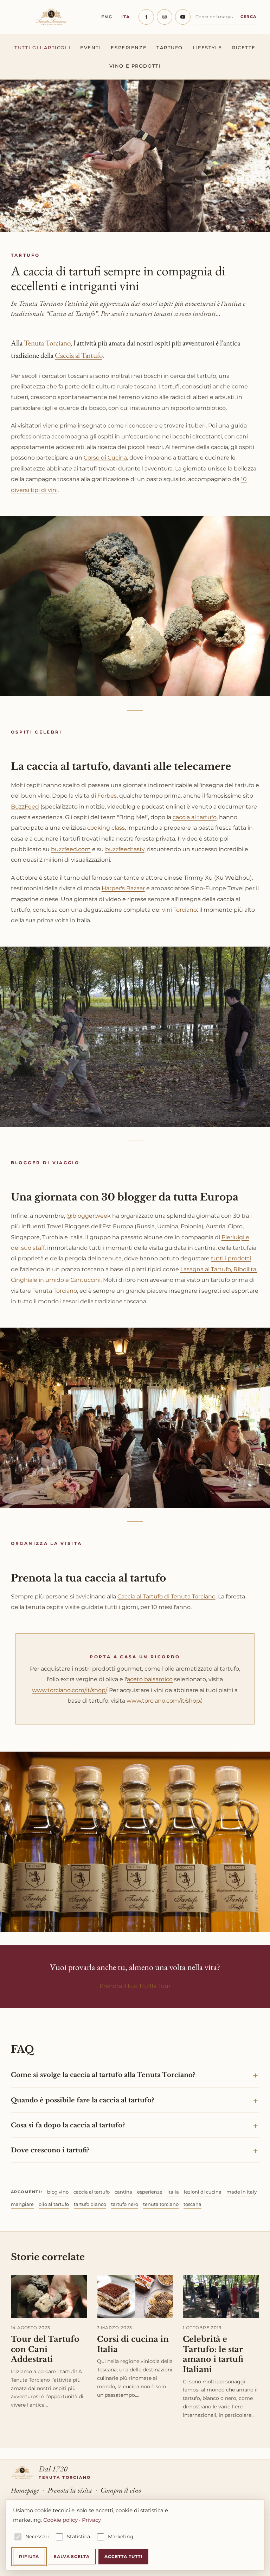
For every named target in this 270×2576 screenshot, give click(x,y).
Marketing (121, 2537)
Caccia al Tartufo (79, 355)
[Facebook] (146, 17)
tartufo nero (125, 2204)
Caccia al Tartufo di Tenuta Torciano (166, 1596)
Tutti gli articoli (42, 48)
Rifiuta (29, 2556)
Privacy (91, 2520)
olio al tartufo (54, 2204)
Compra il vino (121, 2490)
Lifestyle (207, 48)
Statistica (78, 2537)
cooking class (106, 828)
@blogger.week (89, 1216)
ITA (126, 17)
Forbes (107, 796)
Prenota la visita (70, 2490)
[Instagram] (165, 17)
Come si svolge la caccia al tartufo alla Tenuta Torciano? (103, 2075)
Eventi (91, 48)
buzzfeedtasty (125, 849)
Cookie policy (60, 2520)
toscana (192, 2204)
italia (173, 2192)
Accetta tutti (123, 2556)
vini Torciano (179, 910)
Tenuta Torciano (47, 343)
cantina (123, 2192)
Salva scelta (72, 2556)
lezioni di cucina (203, 2192)
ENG (107, 17)
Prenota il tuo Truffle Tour (135, 1986)
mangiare (22, 2204)
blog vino (58, 2192)
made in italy (242, 2192)
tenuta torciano (161, 2204)
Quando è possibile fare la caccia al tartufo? (82, 2100)
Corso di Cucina (105, 458)
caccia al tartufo (195, 817)
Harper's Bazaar (123, 888)
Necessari (37, 2537)
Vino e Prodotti (135, 66)
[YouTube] (183, 17)
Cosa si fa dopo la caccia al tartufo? (68, 2125)
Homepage (25, 2490)
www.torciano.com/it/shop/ (69, 1690)
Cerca (249, 17)
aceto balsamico (150, 1679)
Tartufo (170, 48)
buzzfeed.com (71, 849)
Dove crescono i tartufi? (50, 2150)
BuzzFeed (25, 807)
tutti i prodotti (231, 1258)
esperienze (150, 2192)
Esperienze (129, 48)
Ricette (244, 48)
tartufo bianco (90, 2204)
